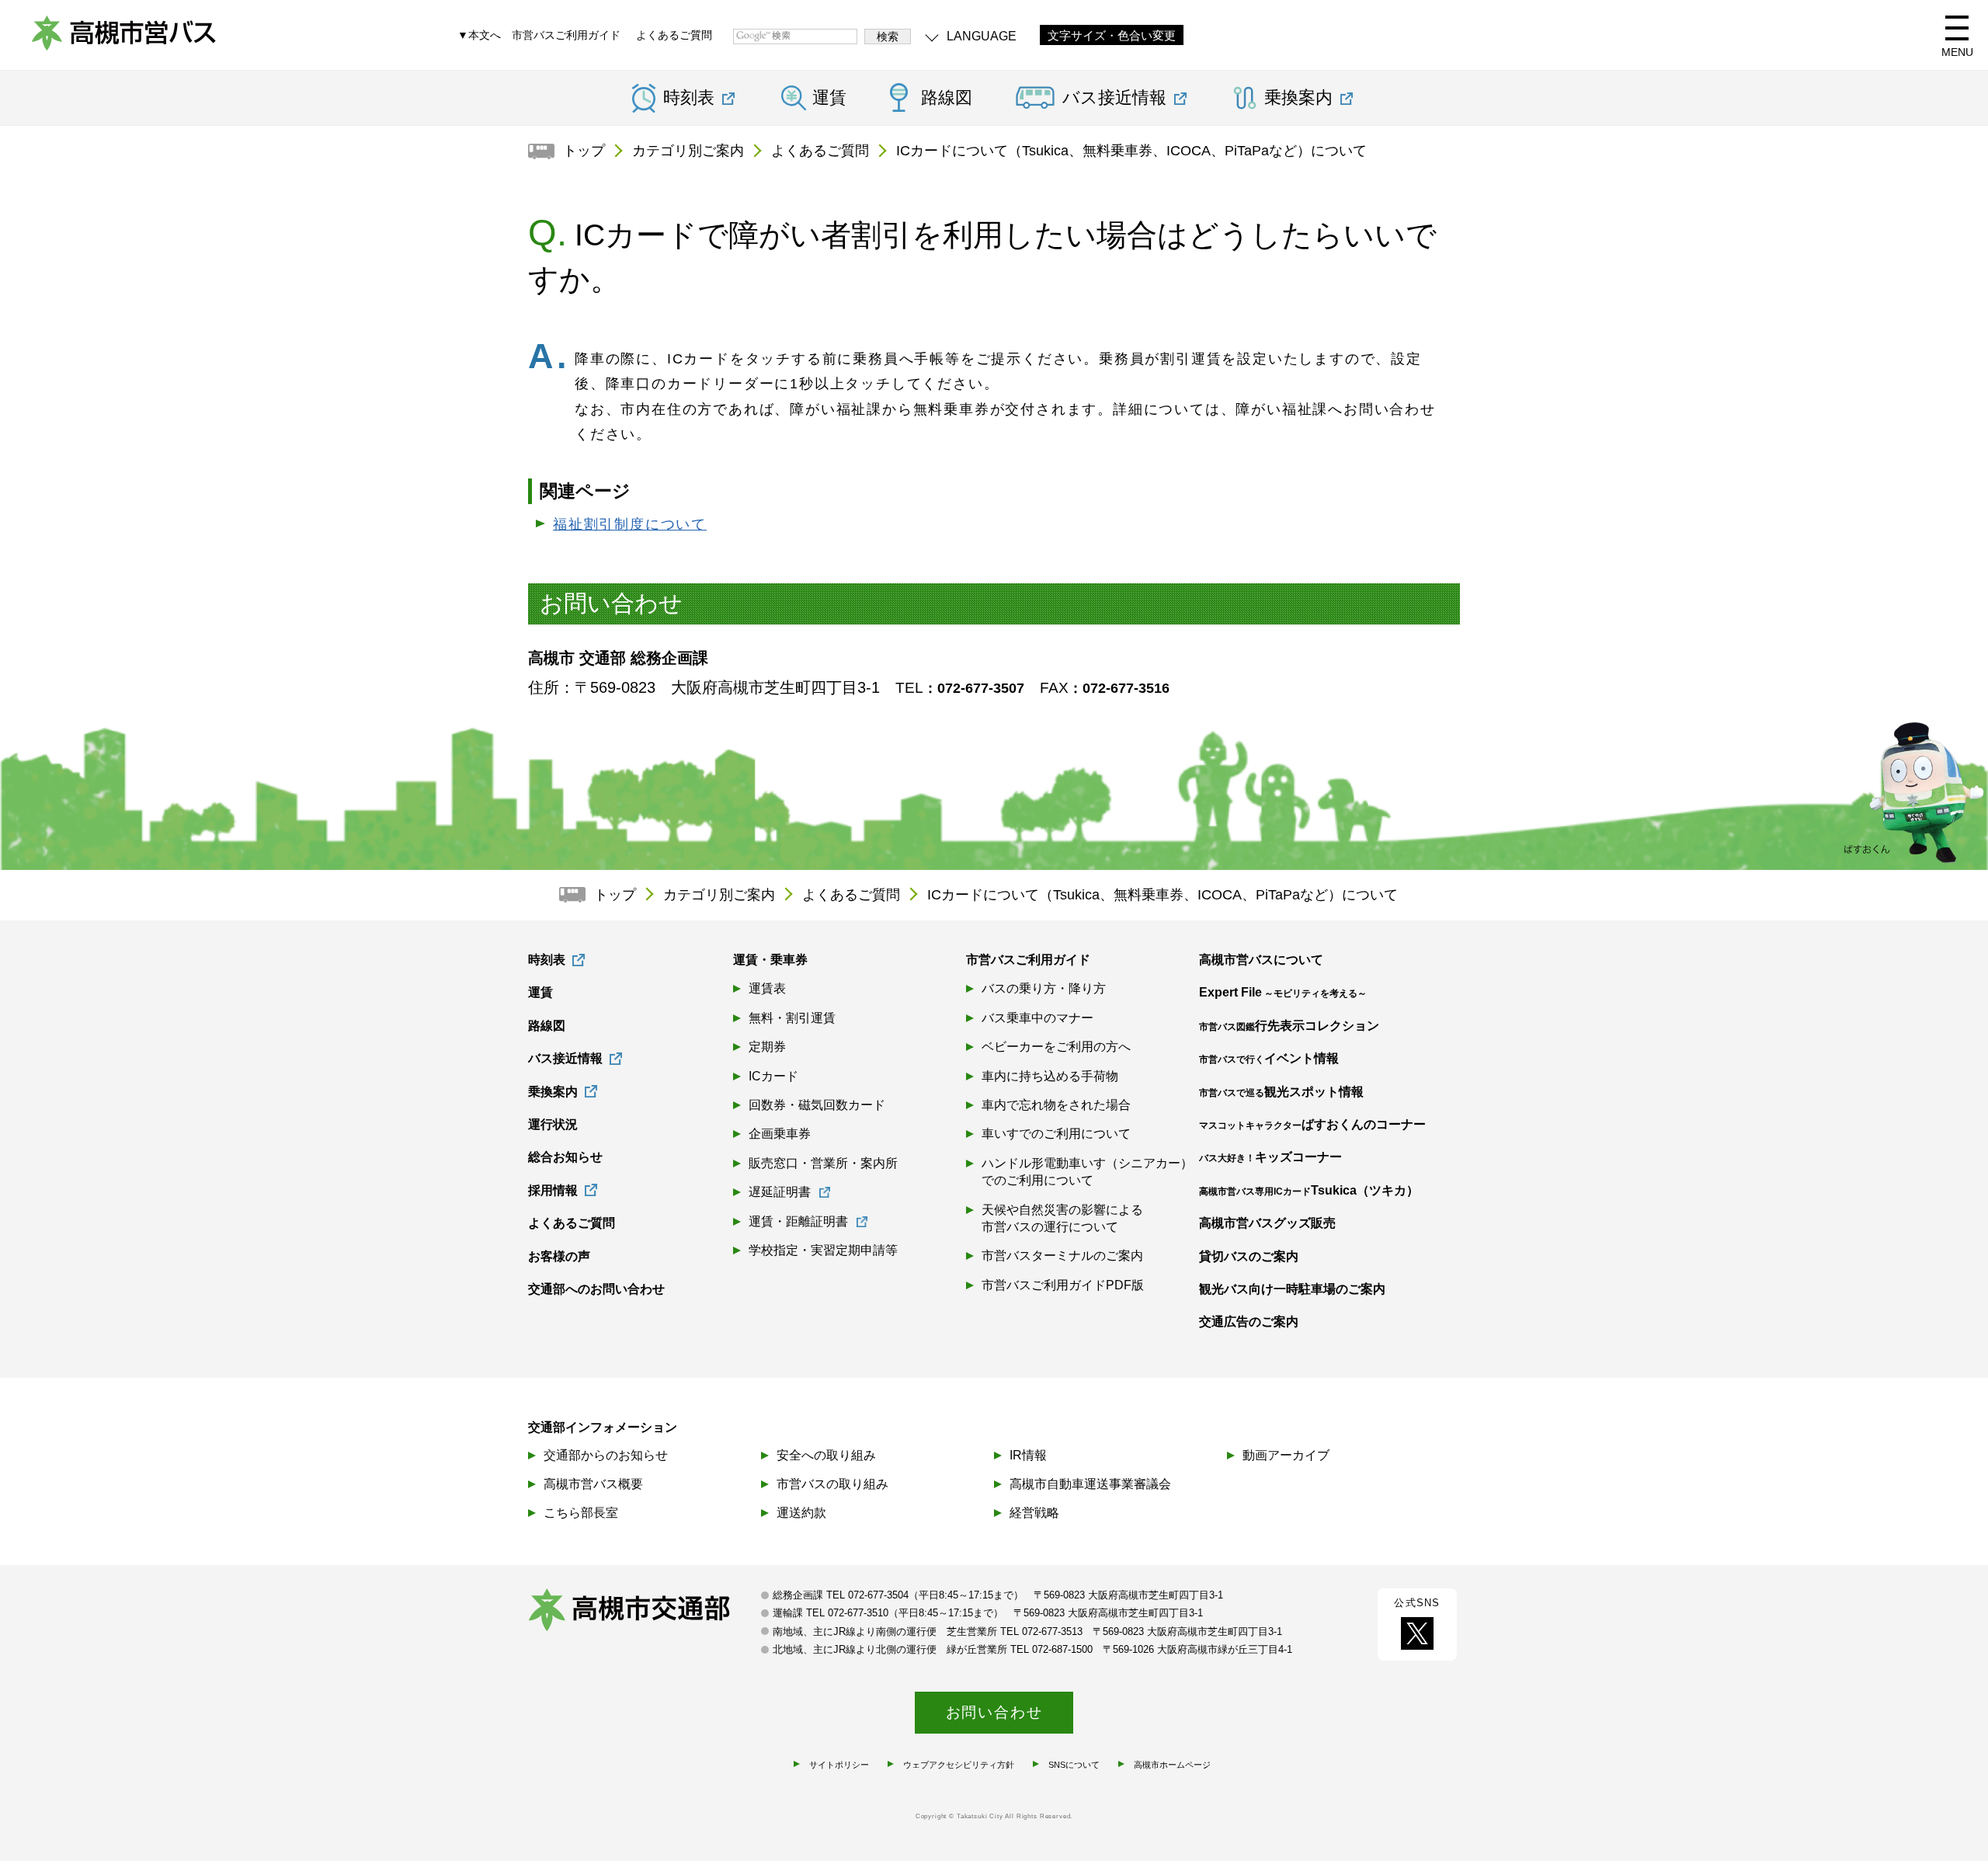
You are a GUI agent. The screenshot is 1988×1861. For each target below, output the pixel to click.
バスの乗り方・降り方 (1044, 988)
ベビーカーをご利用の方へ (1056, 1047)
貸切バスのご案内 (1249, 1256)
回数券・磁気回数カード (817, 1105)
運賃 (829, 98)
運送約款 (801, 1513)
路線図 (947, 98)
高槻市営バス (124, 39)
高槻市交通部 (645, 1612)
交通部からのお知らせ (606, 1455)
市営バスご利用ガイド (566, 35)
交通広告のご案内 (1249, 1322)
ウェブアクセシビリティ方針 (959, 1765)
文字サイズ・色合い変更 (1112, 36)
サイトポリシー (839, 1765)
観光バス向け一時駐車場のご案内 (1292, 1289)
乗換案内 (553, 1092)
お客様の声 (559, 1256)
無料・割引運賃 (792, 1018)
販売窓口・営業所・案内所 (823, 1163)
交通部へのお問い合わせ (596, 1289)
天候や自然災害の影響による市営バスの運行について (1062, 1218)
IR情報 (1028, 1455)
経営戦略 (1034, 1513)
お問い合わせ (994, 1712)
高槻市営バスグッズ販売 (1267, 1223)
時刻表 (547, 960)
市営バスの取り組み (832, 1484)
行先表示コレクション (1289, 1026)
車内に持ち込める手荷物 (1050, 1076)
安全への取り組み (826, 1455)
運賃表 (767, 988)
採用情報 (553, 1190)
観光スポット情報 (1281, 1092)
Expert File (1283, 992)
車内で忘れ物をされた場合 (1056, 1105)
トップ (584, 151)
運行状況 (553, 1124)
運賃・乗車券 (770, 960)
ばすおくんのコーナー (1312, 1124)
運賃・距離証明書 (798, 1221)
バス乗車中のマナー (1037, 1018)
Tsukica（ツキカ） (1309, 1190)
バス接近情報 (565, 1058)
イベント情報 (1269, 1058)
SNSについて (1074, 1765)
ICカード (773, 1076)
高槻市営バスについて (1261, 960)
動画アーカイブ (1286, 1455)
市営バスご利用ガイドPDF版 (1063, 1285)
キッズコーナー (1270, 1157)
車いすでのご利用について (1056, 1134)
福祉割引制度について (630, 524)
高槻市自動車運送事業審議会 (1090, 1484)
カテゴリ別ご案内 (688, 151)
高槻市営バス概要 (593, 1484)
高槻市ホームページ (1172, 1765)
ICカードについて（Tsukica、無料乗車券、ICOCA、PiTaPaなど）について (1131, 151)
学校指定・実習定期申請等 (823, 1250)
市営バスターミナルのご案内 (1062, 1256)
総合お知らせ (565, 1157)
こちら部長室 (581, 1513)
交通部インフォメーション (603, 1427)
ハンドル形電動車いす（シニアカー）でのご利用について (1087, 1172)
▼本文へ (479, 35)
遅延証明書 (780, 1192)
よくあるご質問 (674, 35)
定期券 (767, 1047)
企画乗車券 (780, 1134)
